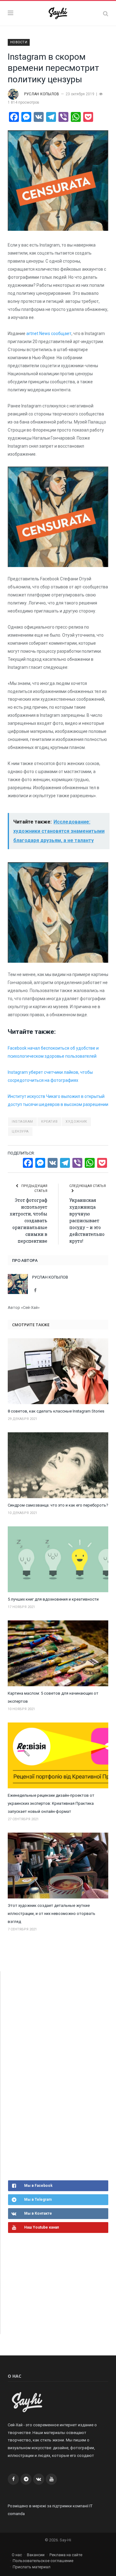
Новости (19, 42)
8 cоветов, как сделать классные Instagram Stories (56, 1411)
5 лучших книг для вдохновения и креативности (53, 1599)
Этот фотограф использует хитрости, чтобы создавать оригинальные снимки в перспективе (28, 1221)
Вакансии (36, 2555)
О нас (17, 2555)
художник (76, 1122)
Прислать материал (32, 2567)
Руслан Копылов (42, 94)
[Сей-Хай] (58, 13)
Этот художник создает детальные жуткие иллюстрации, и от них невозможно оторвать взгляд (52, 1914)
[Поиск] (106, 13)
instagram (22, 1122)
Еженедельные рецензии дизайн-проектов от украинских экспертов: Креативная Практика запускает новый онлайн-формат (51, 1803)
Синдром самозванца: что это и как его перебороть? (58, 1505)
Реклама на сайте (66, 2555)
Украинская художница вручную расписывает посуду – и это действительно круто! (87, 1221)
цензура (20, 1131)
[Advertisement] (54, 2075)
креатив (49, 1122)
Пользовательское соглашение (43, 2561)
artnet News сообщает (49, 333)
